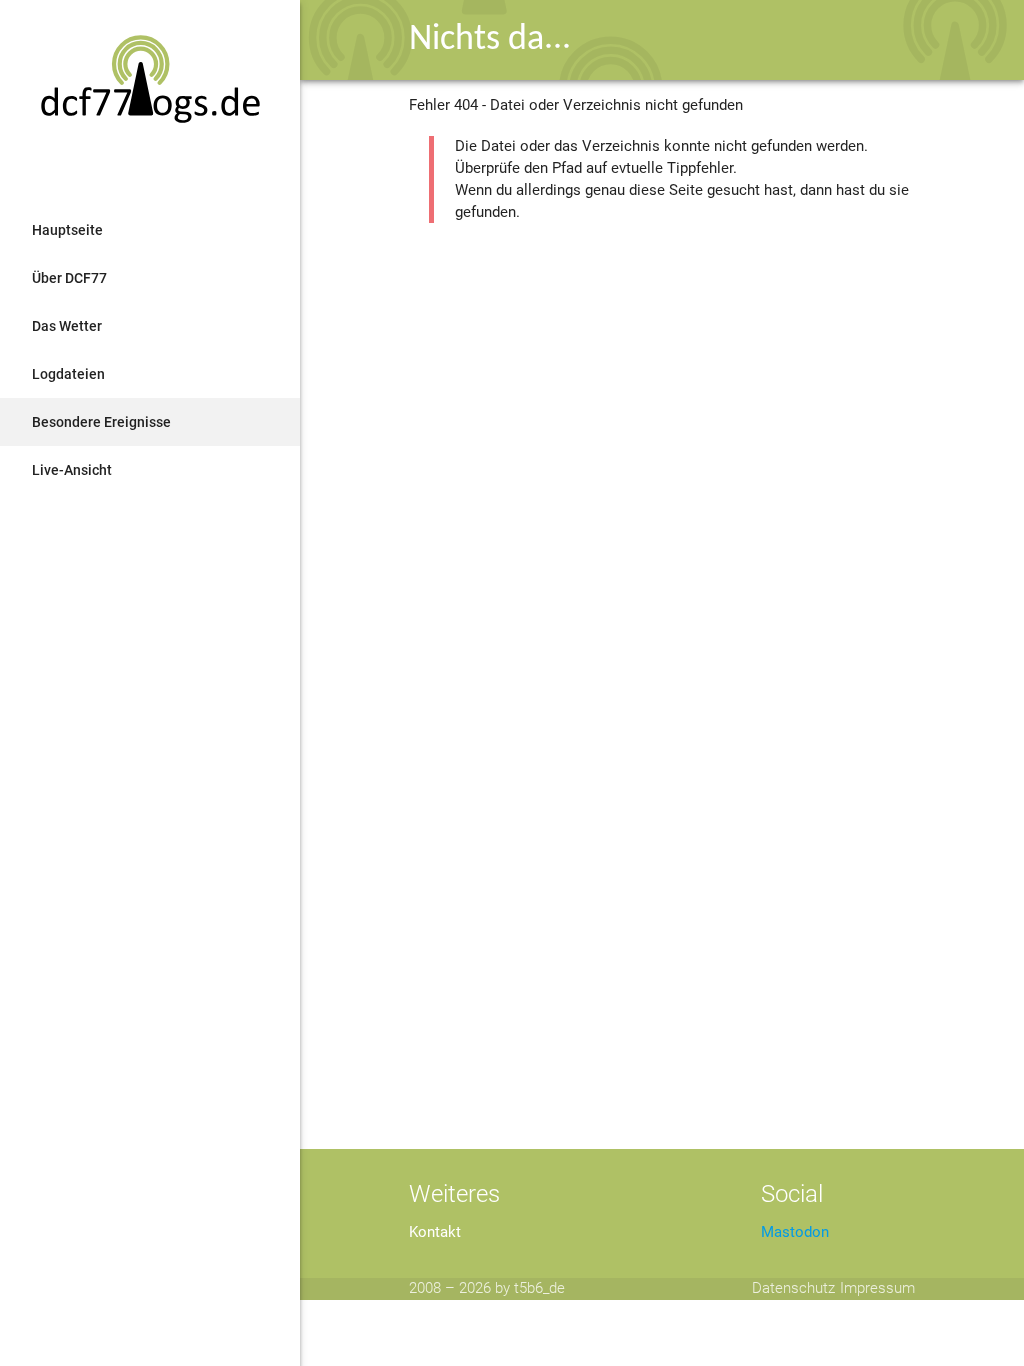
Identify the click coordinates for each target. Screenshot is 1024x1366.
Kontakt (435, 1232)
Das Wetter (67, 326)
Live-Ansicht (72, 470)
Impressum (877, 1288)
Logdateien (68, 374)
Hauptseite (67, 230)
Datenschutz (793, 1288)
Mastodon (795, 1232)
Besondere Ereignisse (101, 422)
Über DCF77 (69, 278)
